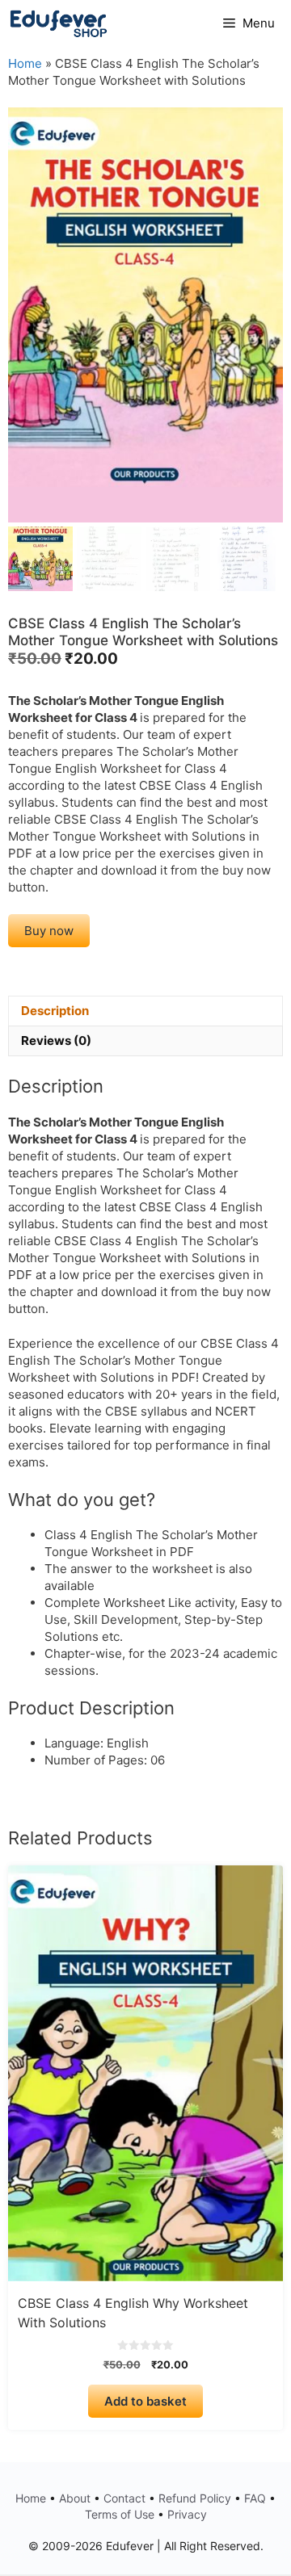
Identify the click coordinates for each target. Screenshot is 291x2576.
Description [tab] (55, 1011)
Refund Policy (195, 2498)
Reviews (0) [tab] (56, 1040)
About (75, 2498)
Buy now (49, 931)
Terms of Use (120, 2514)
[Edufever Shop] (59, 23)
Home (25, 63)
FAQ (255, 2498)
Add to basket (145, 2401)
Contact (124, 2498)
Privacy (187, 2514)
